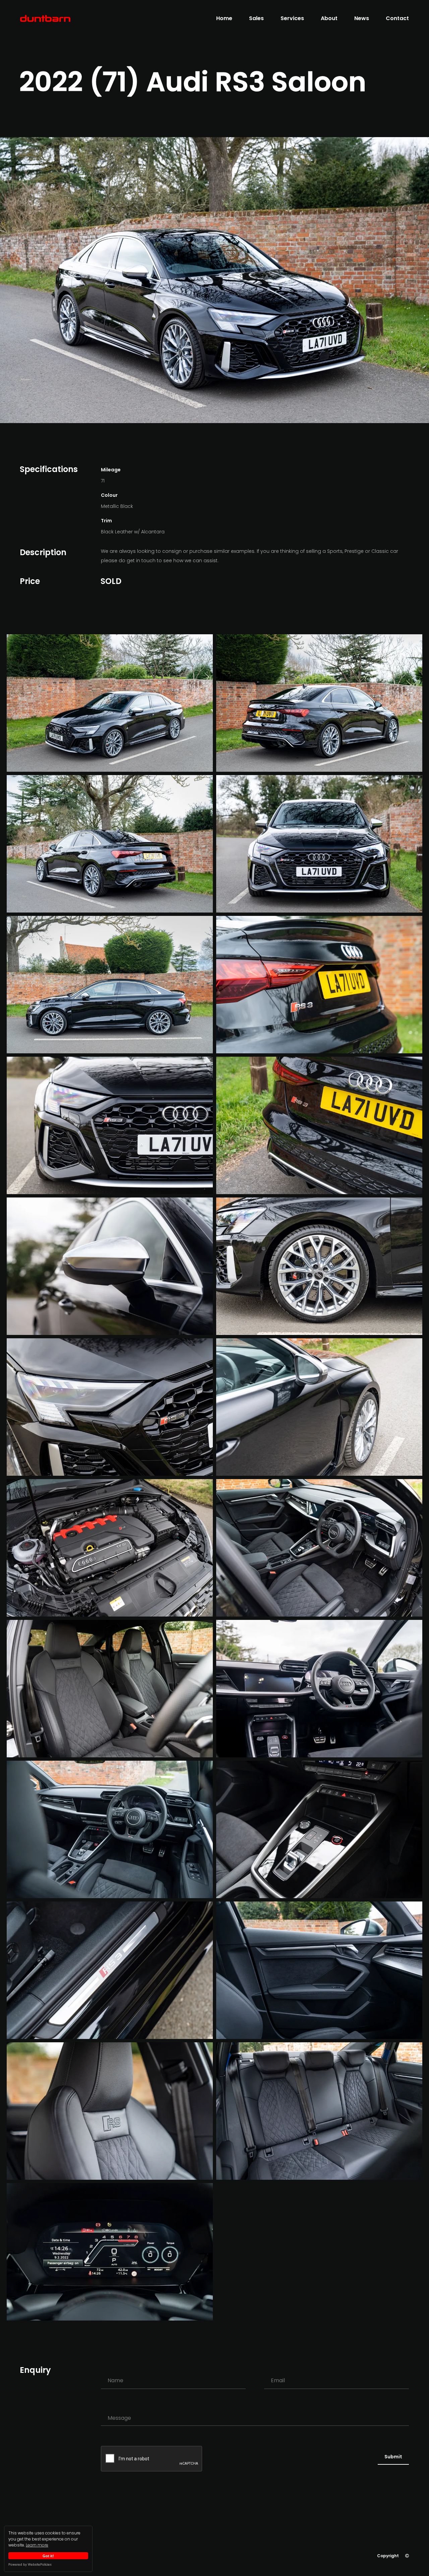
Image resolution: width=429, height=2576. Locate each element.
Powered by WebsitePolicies (30, 2564)
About (329, 18)
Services (292, 18)
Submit (393, 2457)
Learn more (37, 2545)
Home (224, 18)
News (362, 18)
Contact (397, 18)
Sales (256, 18)
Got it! (48, 2556)
